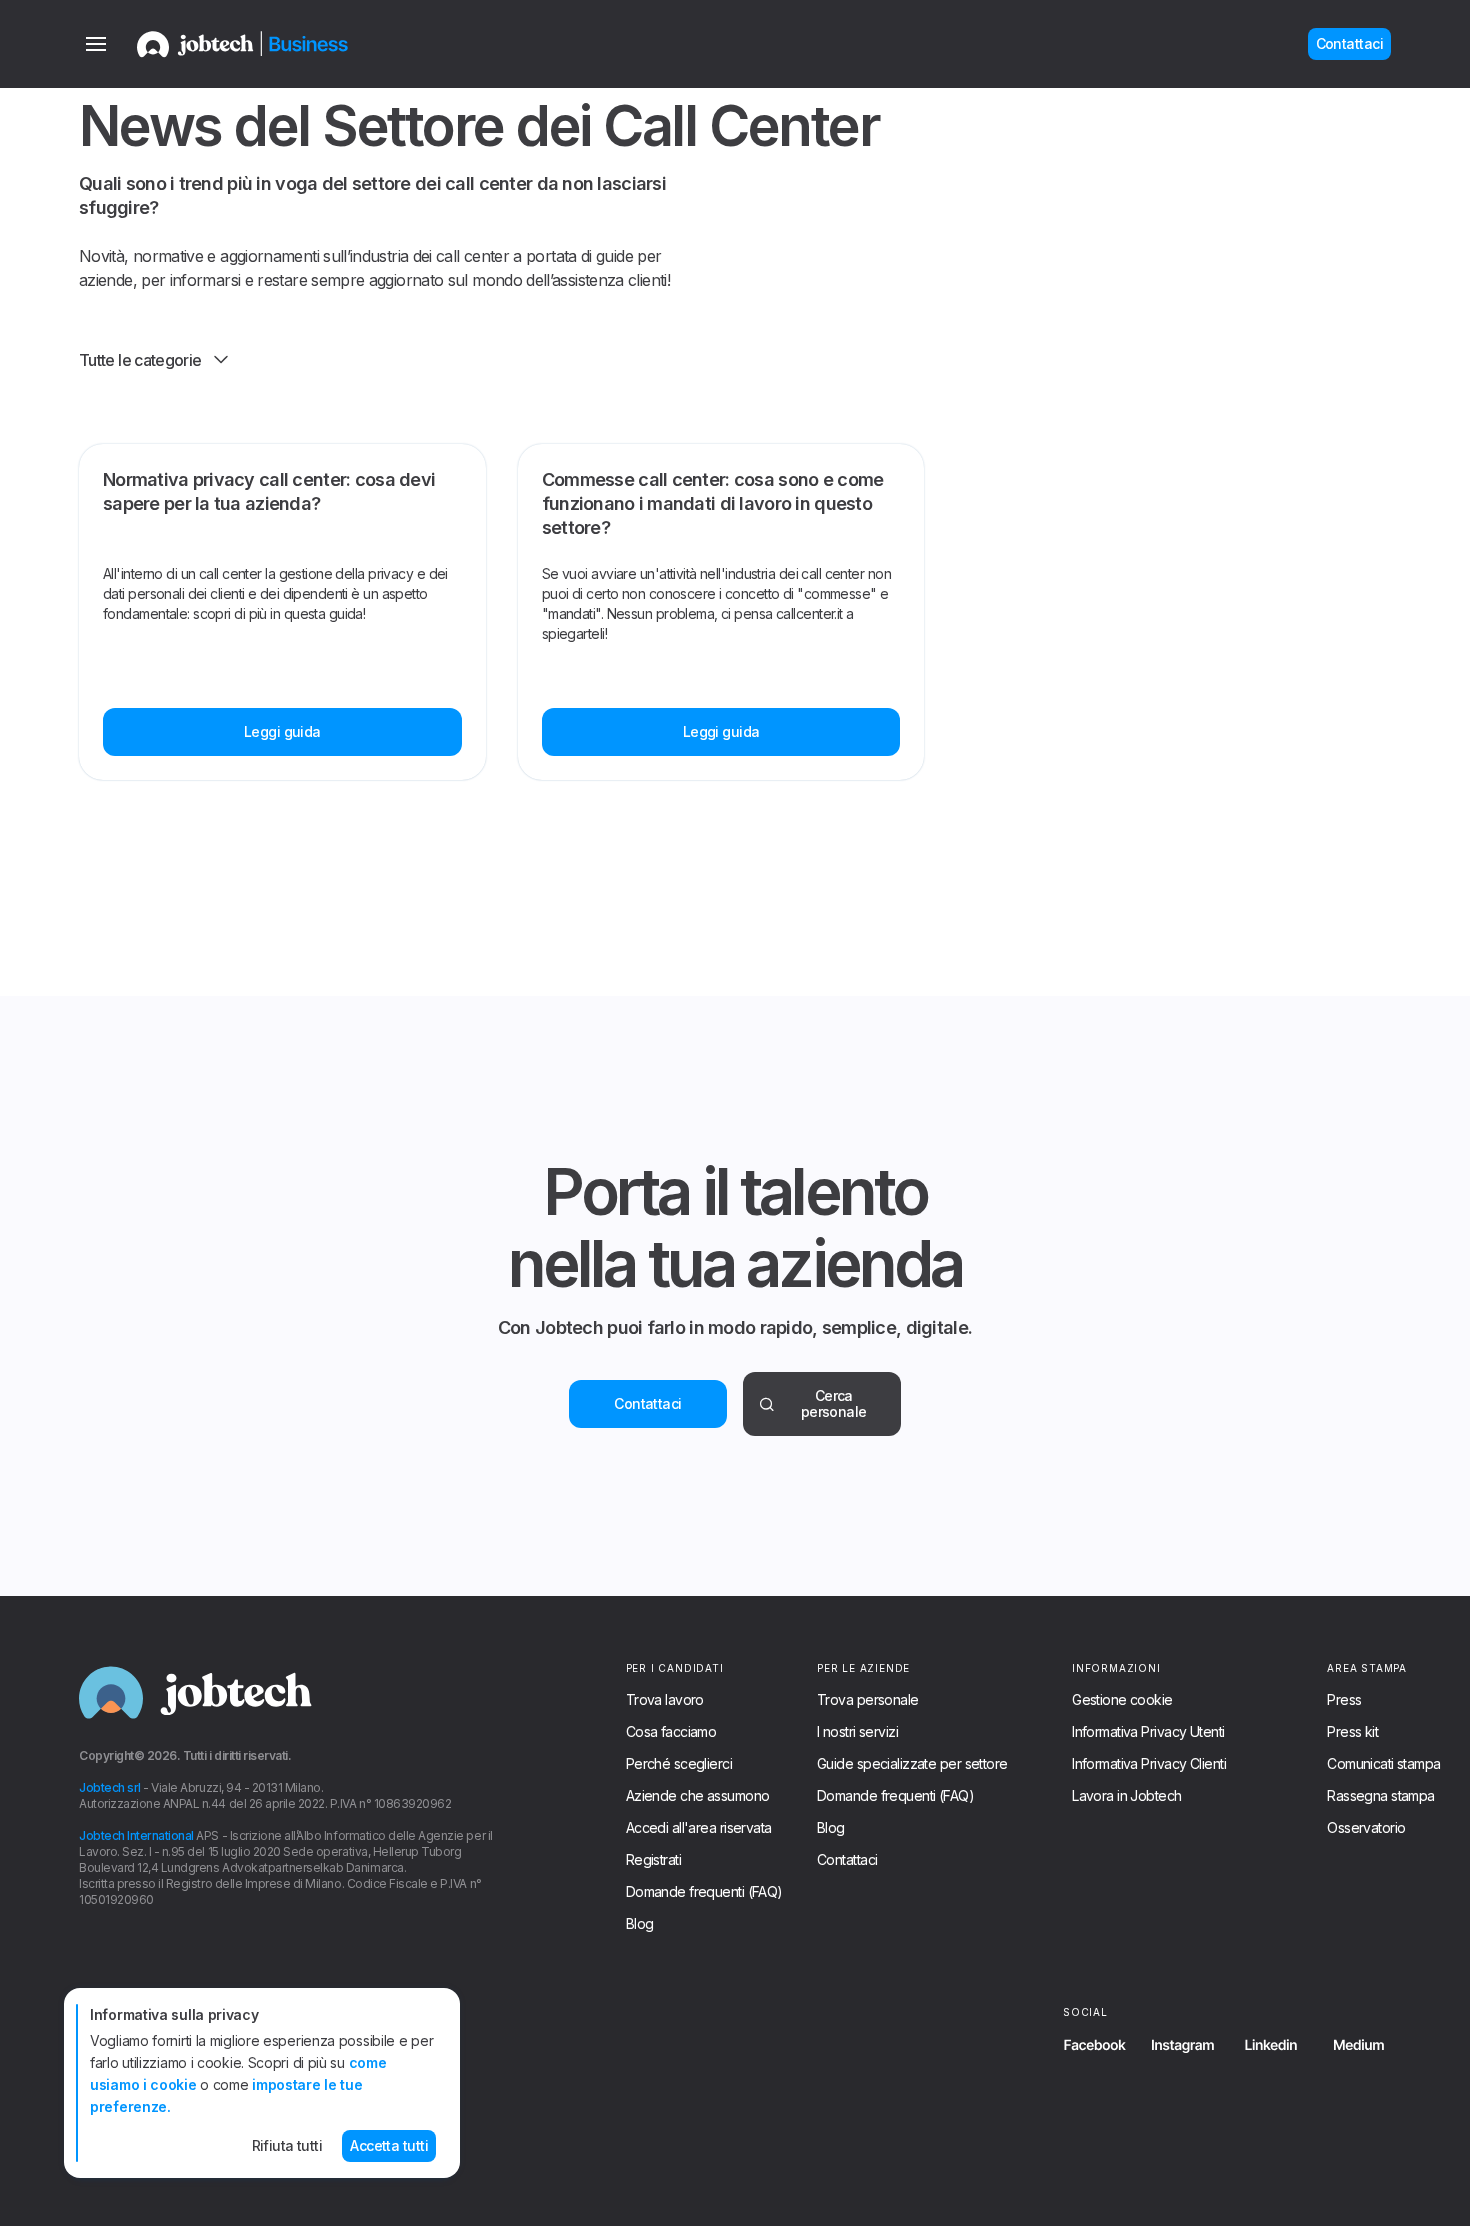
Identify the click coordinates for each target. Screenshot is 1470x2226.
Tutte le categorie (140, 360)
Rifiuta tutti (287, 2145)
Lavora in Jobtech (1126, 1796)
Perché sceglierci (679, 1764)
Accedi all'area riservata (699, 1828)
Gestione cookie (1122, 1700)
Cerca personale (834, 1403)
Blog (640, 1924)
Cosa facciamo (671, 1732)
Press (1344, 1700)
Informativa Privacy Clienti (1149, 1764)
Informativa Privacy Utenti (1148, 1732)
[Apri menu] (96, 44)
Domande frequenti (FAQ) (704, 1892)
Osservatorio (1366, 1828)
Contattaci (647, 1403)
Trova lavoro (665, 1700)
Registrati (653, 1860)
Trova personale (868, 1700)
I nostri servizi (857, 1732)
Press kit (1352, 1732)
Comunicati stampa (1383, 1764)
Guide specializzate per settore (912, 1764)
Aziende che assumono (698, 1796)
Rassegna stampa (1381, 1796)
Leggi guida (282, 731)
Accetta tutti (389, 2145)
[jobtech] (269, 44)
